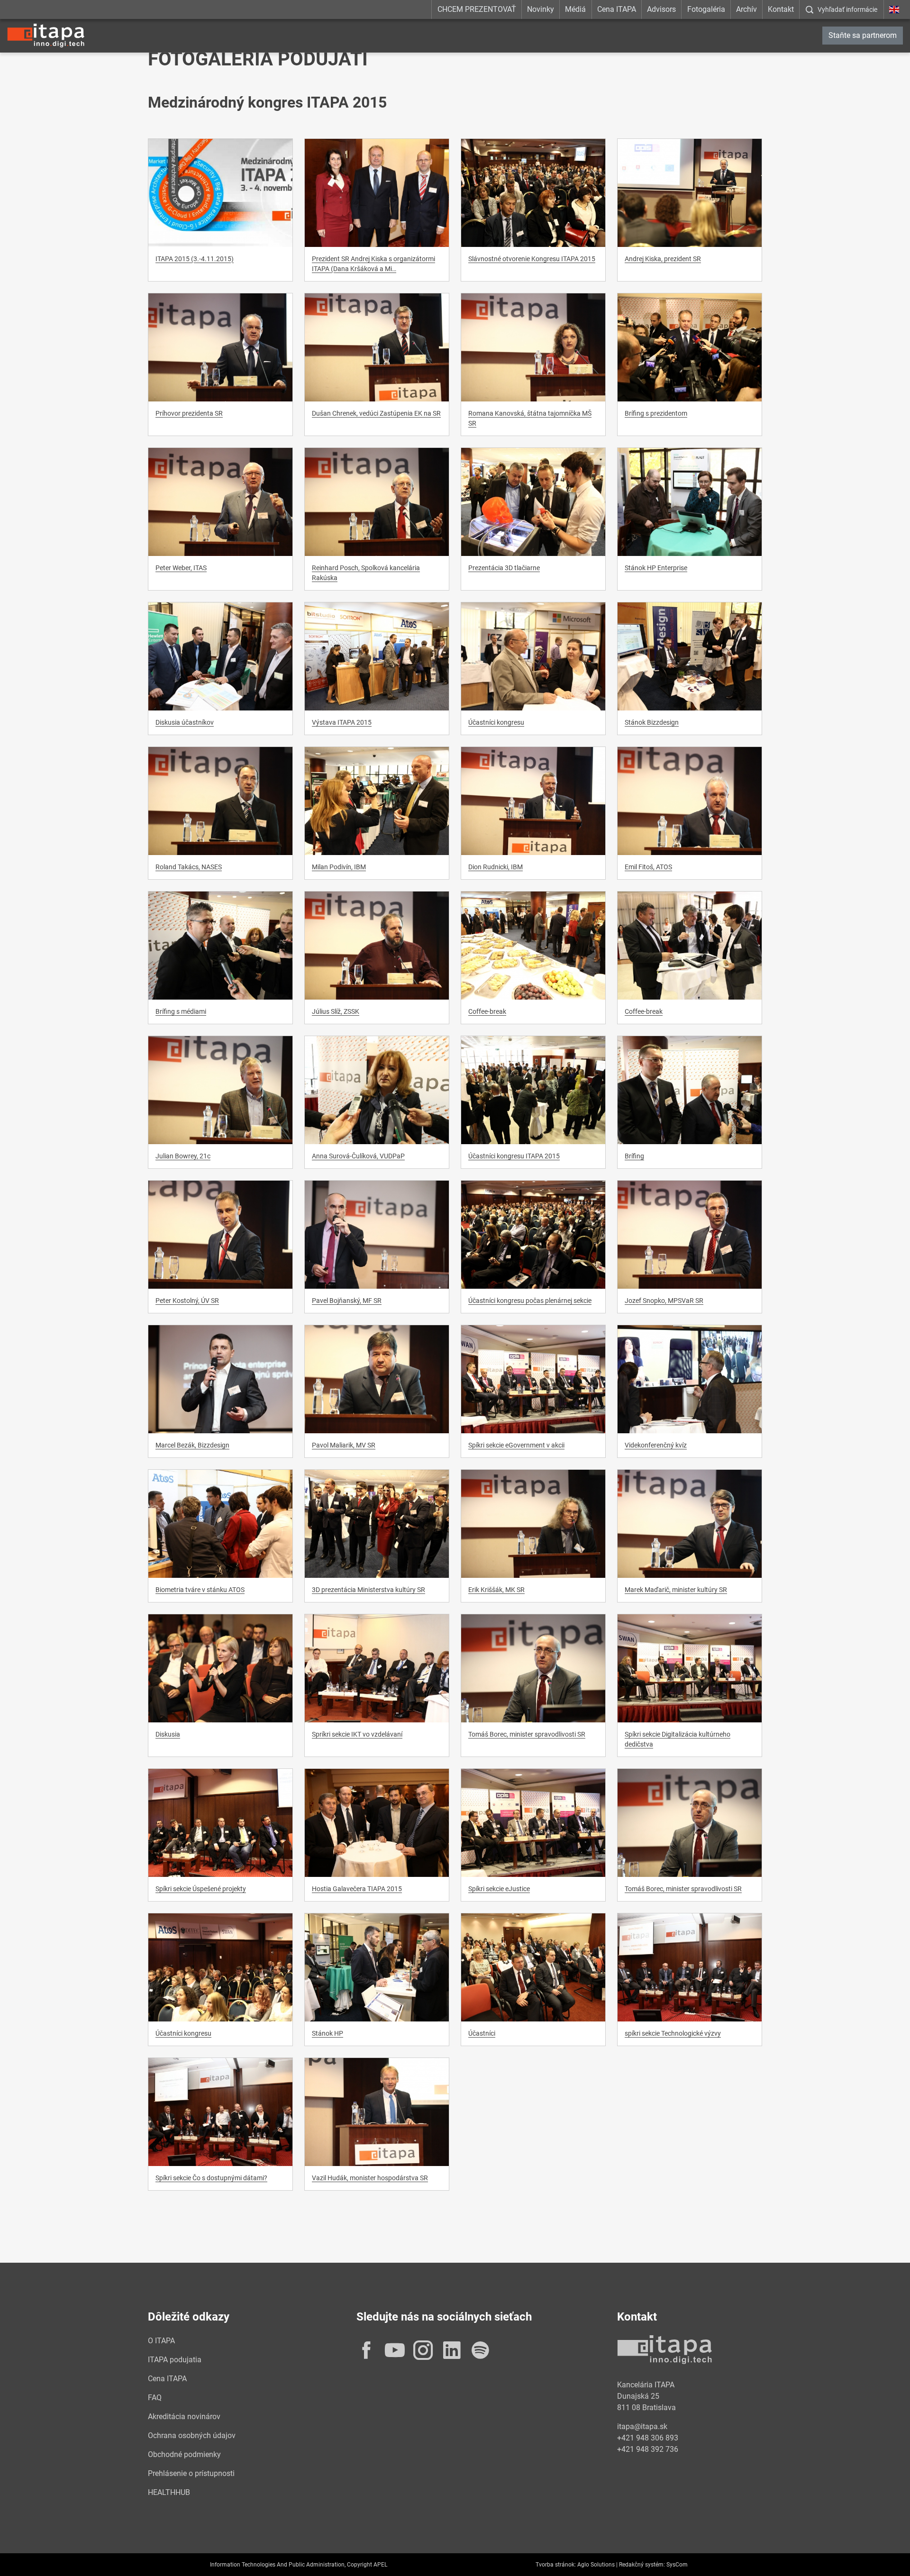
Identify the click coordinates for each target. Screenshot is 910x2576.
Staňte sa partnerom (863, 35)
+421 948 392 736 (648, 2449)
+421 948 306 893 (648, 2438)
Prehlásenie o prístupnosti (191, 2473)
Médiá (575, 9)
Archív (746, 9)
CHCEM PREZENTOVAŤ (477, 9)
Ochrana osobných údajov (192, 2435)
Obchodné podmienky (184, 2454)
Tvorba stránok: (556, 2565)
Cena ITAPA (617, 9)
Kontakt (781, 9)
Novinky (541, 9)
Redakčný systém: (642, 2565)
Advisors (661, 9)
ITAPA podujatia (175, 2360)
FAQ (155, 2398)
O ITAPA (161, 2341)
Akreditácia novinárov (184, 2417)
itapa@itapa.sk (642, 2426)
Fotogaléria (706, 9)
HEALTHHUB (169, 2492)
